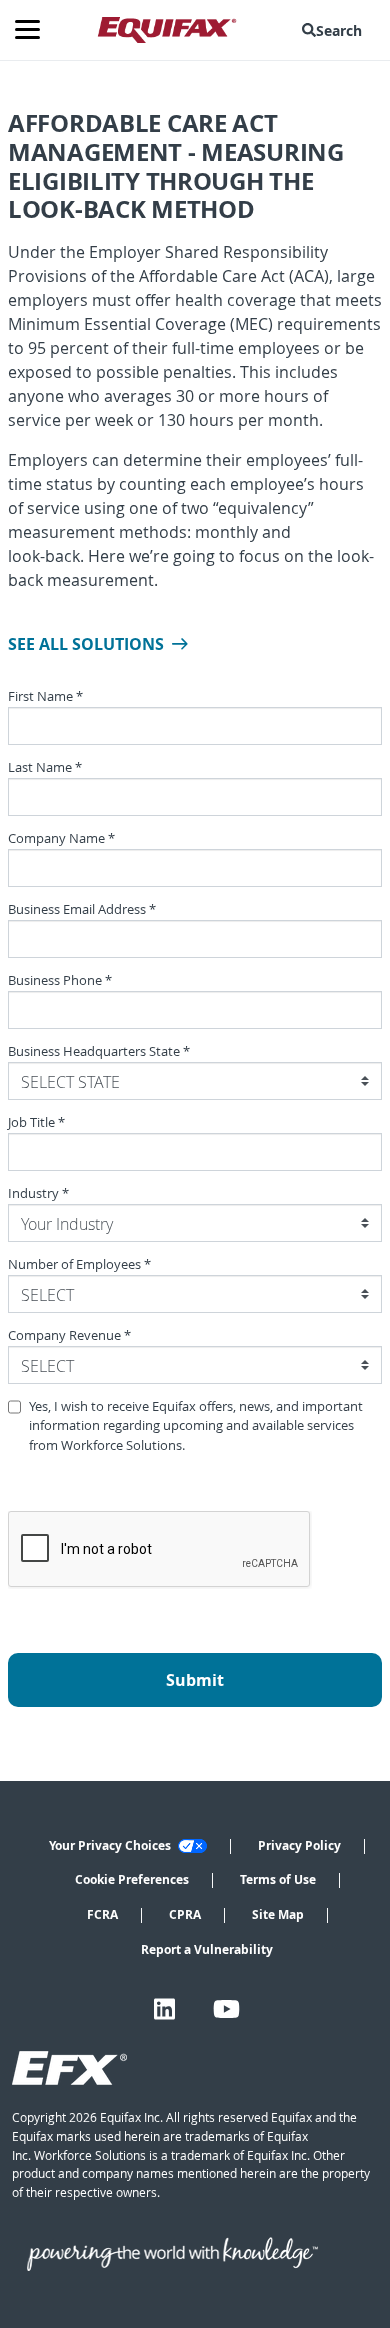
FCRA (102, 1914)
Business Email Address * (82, 909)
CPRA (185, 1914)
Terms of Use (278, 1879)
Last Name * (45, 767)
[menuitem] (336, 30)
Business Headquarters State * (99, 1051)
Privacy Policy (299, 1845)
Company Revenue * (69, 1335)
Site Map (278, 1914)
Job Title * (36, 1122)
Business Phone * (60, 980)
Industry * (38, 1193)
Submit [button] (195, 1680)
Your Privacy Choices (111, 1845)
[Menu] (35, 30)
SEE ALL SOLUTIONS (86, 644)
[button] (336, 30)
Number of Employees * (79, 1264)
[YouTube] (226, 2009)
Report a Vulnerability (207, 1949)
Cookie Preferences (132, 1879)
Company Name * (61, 838)
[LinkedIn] (164, 2009)
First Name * (45, 696)
